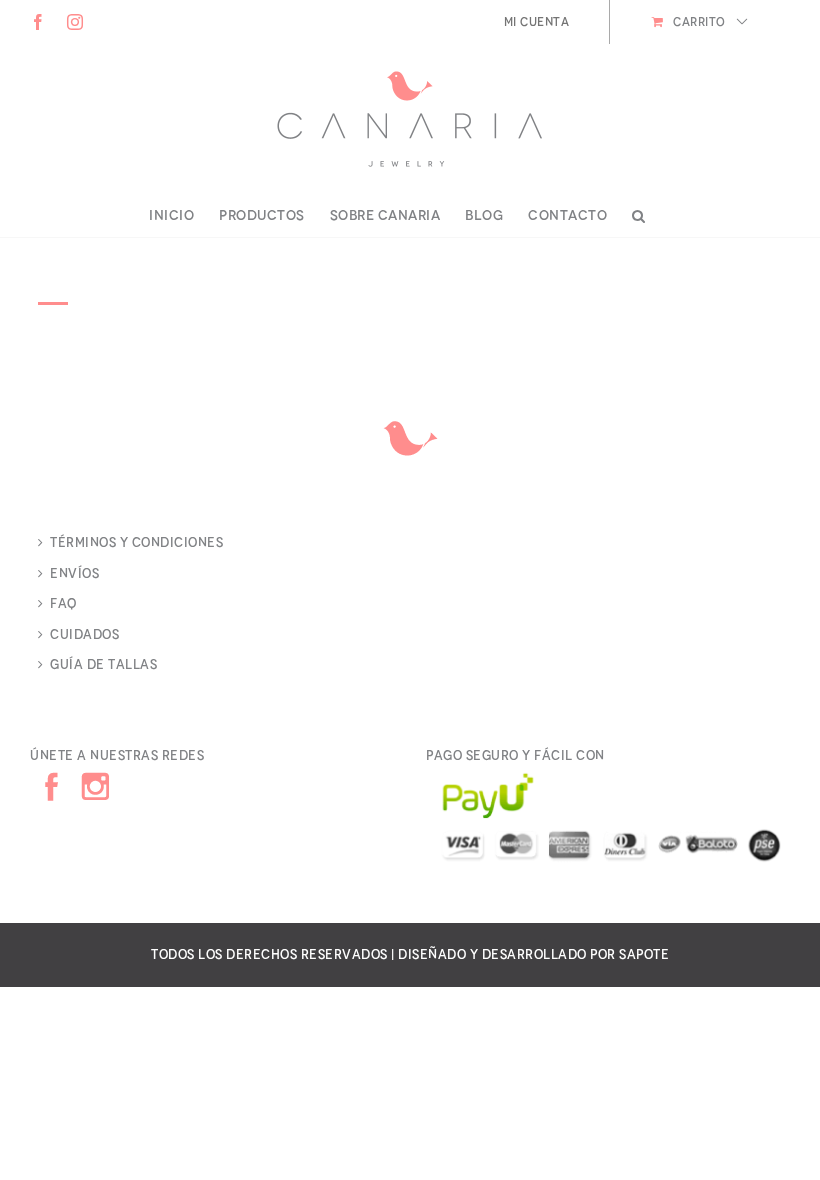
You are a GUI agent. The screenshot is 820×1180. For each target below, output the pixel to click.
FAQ (63, 603)
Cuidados (84, 634)
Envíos (74, 573)
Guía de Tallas (103, 664)
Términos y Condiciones (136, 542)
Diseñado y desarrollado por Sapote (533, 954)
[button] (639, 216)
